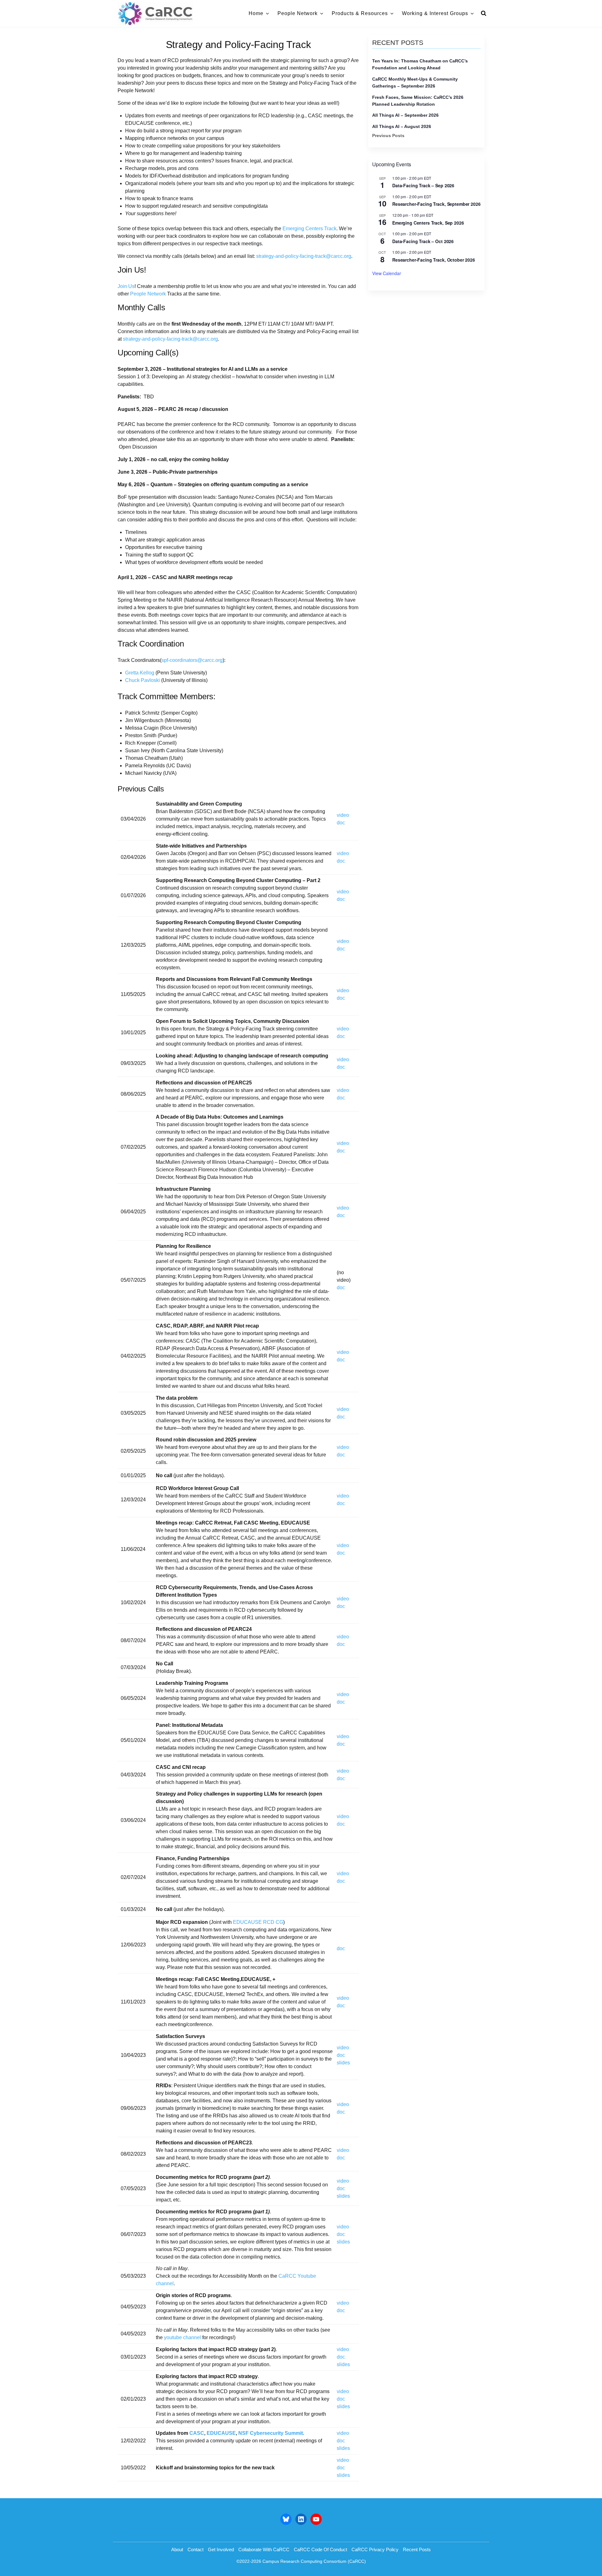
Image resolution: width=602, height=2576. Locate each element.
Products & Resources (360, 13)
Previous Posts (388, 136)
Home (256, 13)
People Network (298, 13)
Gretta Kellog (140, 673)
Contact (195, 2549)
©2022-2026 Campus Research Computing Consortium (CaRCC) (301, 2561)
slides (343, 2063)
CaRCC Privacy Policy (375, 2549)
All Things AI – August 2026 (402, 126)
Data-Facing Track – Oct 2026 (423, 241)
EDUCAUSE (221, 2433)
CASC (197, 2433)
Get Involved (221, 2549)
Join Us (126, 286)
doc (341, 823)
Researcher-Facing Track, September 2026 (436, 204)
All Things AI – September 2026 (405, 115)
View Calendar (387, 273)
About (177, 2549)
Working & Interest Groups (435, 13)
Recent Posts (417, 2549)
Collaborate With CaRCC (264, 2549)
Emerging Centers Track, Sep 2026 (428, 223)
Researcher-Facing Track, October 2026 (434, 260)
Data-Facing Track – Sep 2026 (423, 185)
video (343, 815)
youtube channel (182, 2337)
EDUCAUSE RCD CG (258, 1922)
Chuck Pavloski (143, 680)
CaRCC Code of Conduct (320, 2549)
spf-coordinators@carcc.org (192, 660)
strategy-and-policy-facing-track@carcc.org (304, 256)
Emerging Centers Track (309, 229)
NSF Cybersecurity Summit (271, 2433)
